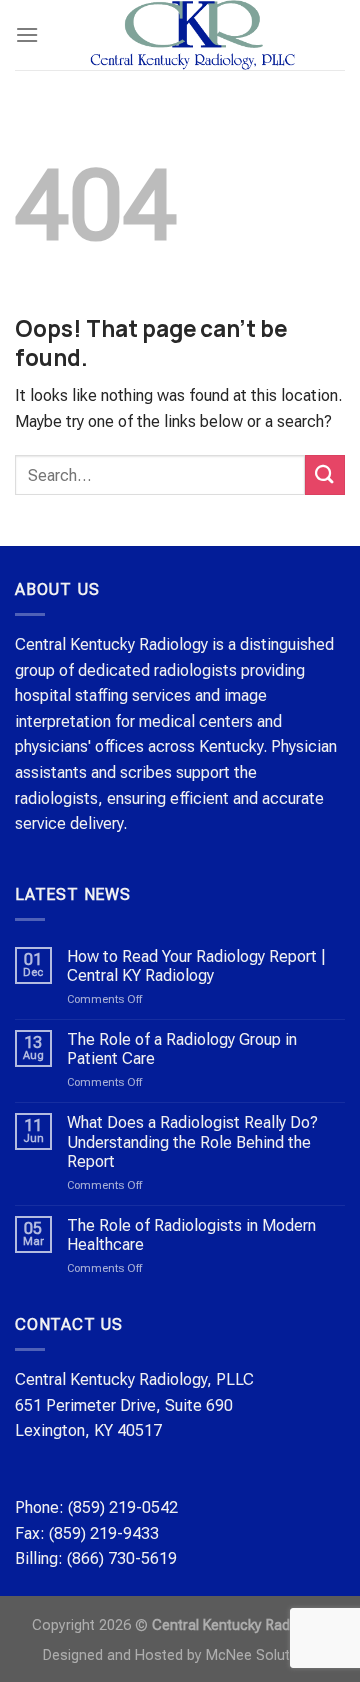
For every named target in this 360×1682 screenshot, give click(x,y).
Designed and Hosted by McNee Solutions (180, 1655)
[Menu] (27, 34)
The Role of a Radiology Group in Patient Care (182, 1049)
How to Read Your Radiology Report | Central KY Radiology (196, 966)
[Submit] (325, 474)
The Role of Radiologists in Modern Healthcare (191, 1235)
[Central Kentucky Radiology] (192, 35)
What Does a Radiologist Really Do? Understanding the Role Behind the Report (192, 1141)
